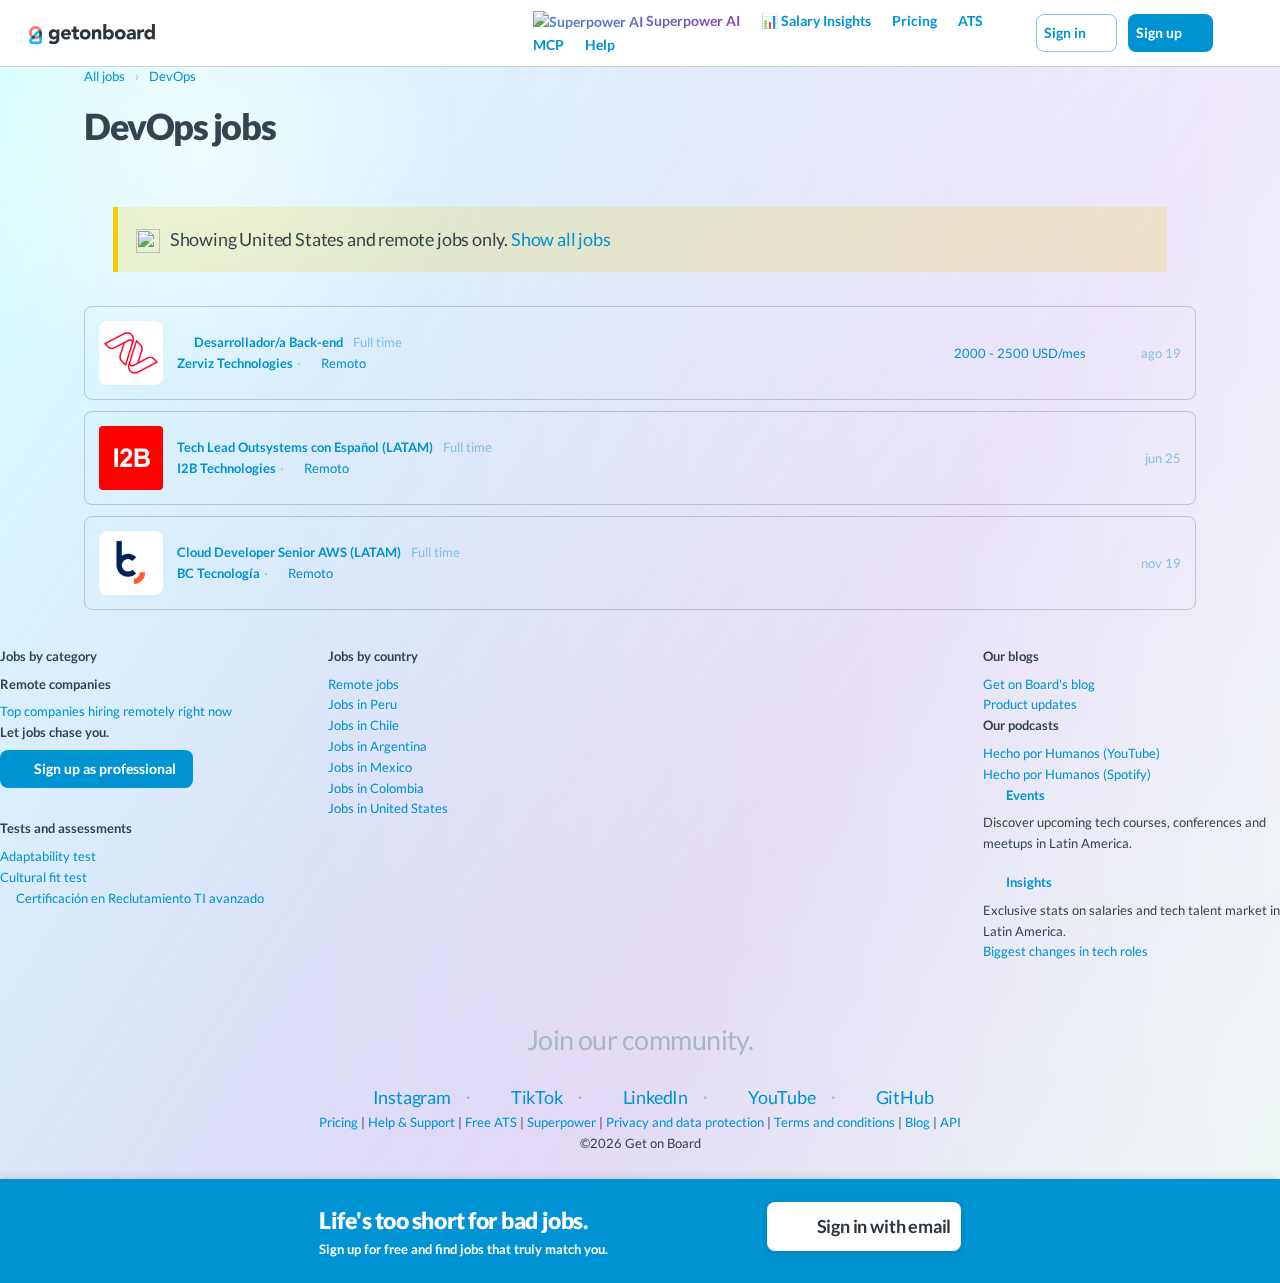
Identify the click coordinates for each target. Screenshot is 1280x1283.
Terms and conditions (834, 1122)
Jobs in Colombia (376, 788)
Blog (917, 1122)
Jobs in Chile (363, 725)
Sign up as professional (103, 768)
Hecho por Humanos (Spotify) (1067, 774)
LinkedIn (656, 1097)
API (950, 1122)
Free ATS (491, 1122)
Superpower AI (691, 20)
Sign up (1160, 32)
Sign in (1066, 32)
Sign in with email (883, 1226)
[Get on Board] (92, 34)
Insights (1027, 882)
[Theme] (1234, 32)
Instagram (412, 1097)
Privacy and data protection (685, 1122)
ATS (970, 20)
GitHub (905, 1097)
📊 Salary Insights (816, 20)
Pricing (914, 20)
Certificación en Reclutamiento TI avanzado (138, 898)
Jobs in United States (388, 808)
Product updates (1030, 704)
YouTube (782, 1097)
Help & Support (411, 1122)
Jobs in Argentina (377, 746)
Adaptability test (48, 856)
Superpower (561, 1122)
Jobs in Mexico (370, 767)
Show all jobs (561, 239)
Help (600, 44)
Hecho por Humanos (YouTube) (1071, 753)
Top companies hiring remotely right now (116, 711)
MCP (548, 44)
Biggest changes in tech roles (1065, 951)
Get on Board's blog (1039, 684)
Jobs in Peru (362, 704)
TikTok (537, 1097)
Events (1024, 795)
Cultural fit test (43, 877)
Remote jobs (363, 684)
